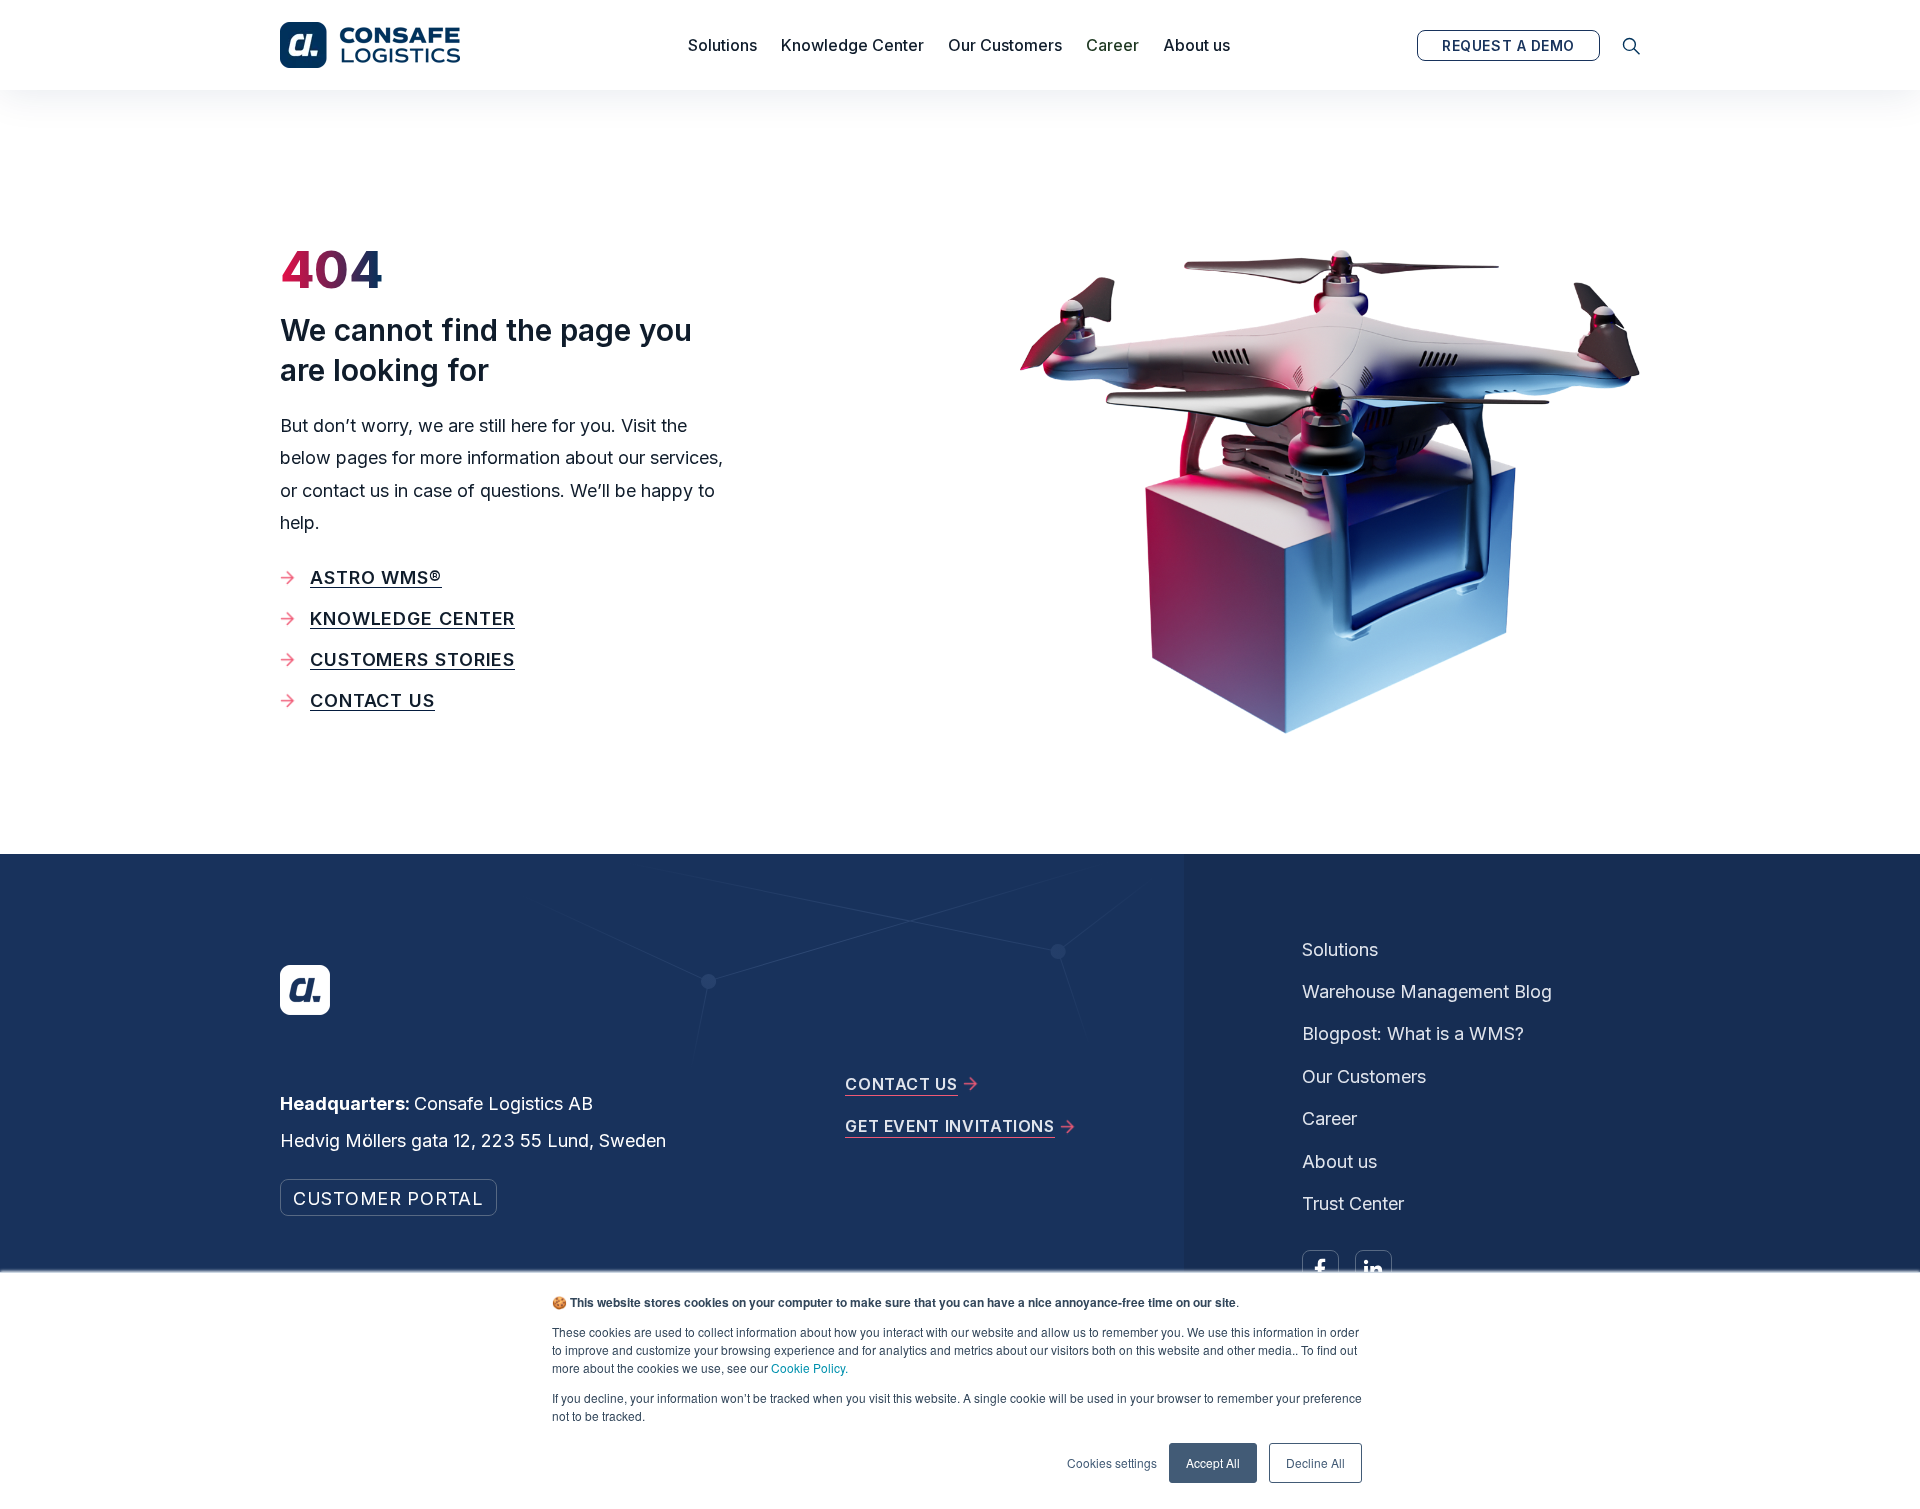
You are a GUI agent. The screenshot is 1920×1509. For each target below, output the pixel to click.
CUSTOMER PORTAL (388, 1198)
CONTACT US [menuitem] (901, 1084)
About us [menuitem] (1339, 1161)
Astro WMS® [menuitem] (376, 577)
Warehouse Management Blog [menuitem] (1427, 991)
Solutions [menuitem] (1340, 949)
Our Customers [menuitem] (1364, 1076)
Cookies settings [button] (1112, 1462)
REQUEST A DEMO (1508, 45)
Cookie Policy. (809, 1367)
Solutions (722, 45)
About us (1196, 45)
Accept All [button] (1213, 1462)
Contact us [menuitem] (372, 700)
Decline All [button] (1315, 1462)
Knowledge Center (852, 45)
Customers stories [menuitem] (412, 659)
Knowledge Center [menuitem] (412, 618)
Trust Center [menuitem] (1353, 1203)
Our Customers (1005, 45)
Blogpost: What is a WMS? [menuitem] (1413, 1033)
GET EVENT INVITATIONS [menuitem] (949, 1126)
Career (1112, 45)
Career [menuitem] (1329, 1118)
